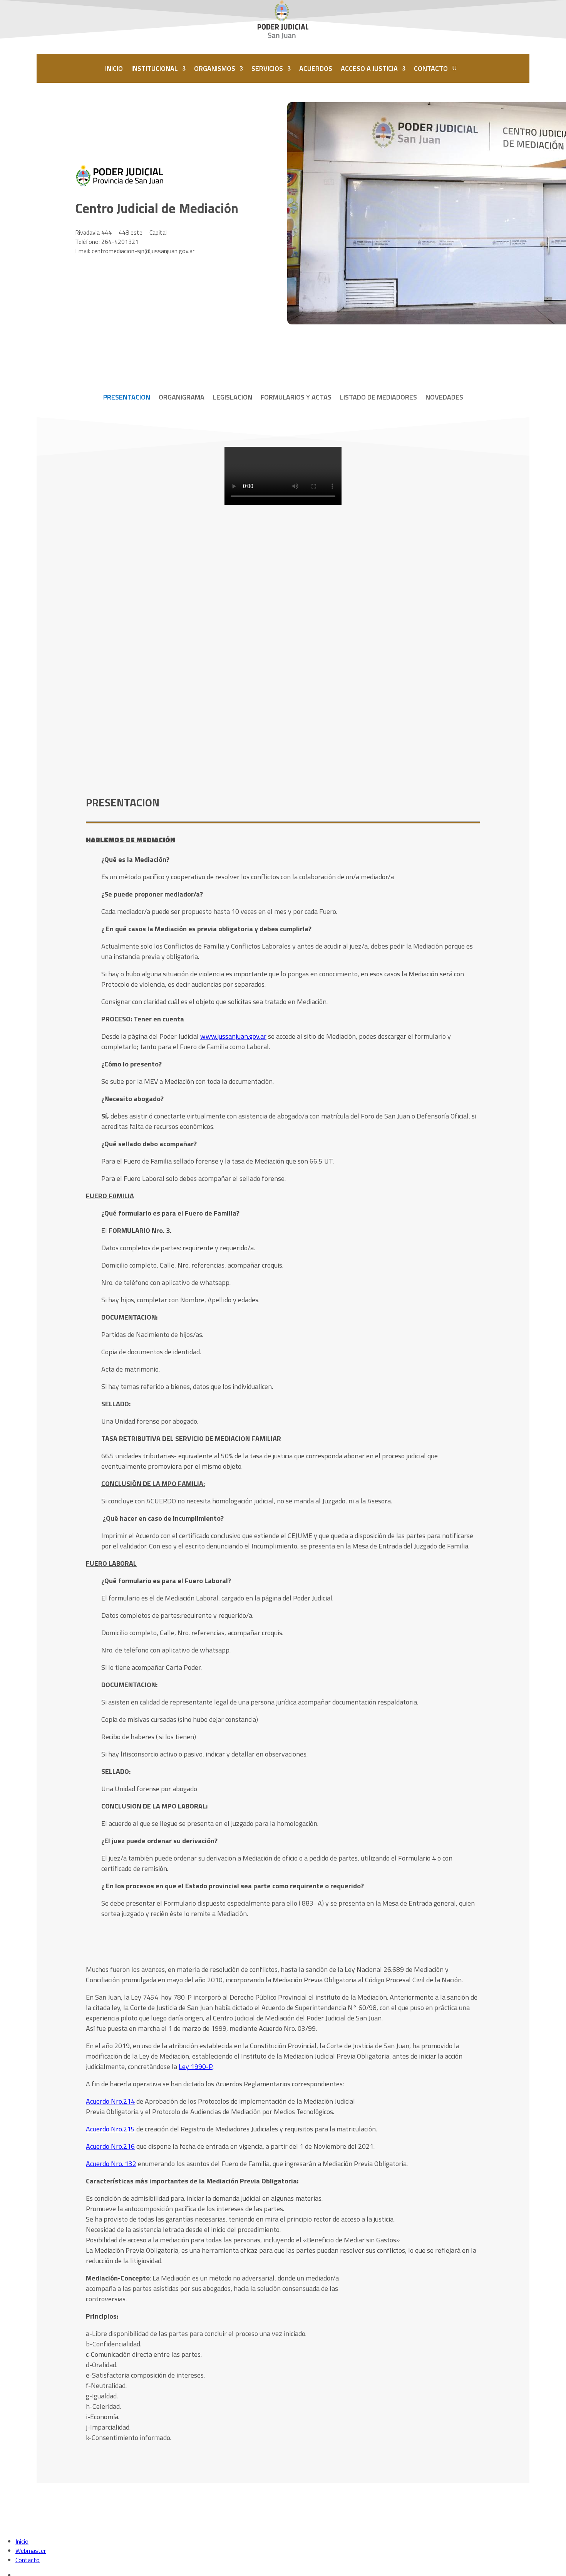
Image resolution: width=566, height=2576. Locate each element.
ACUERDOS (316, 68)
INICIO (114, 68)
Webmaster (31, 2551)
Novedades (444, 398)
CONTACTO (431, 68)
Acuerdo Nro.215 (110, 2129)
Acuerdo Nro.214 (110, 2101)
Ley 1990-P (196, 2066)
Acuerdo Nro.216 (110, 2146)
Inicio (22, 2541)
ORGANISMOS (215, 68)
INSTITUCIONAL (155, 68)
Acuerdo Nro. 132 (111, 2164)
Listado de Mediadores (378, 398)
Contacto (28, 2560)
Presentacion (127, 398)
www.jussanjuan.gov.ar (233, 1036)
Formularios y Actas (296, 398)
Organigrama (182, 398)
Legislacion (233, 398)
